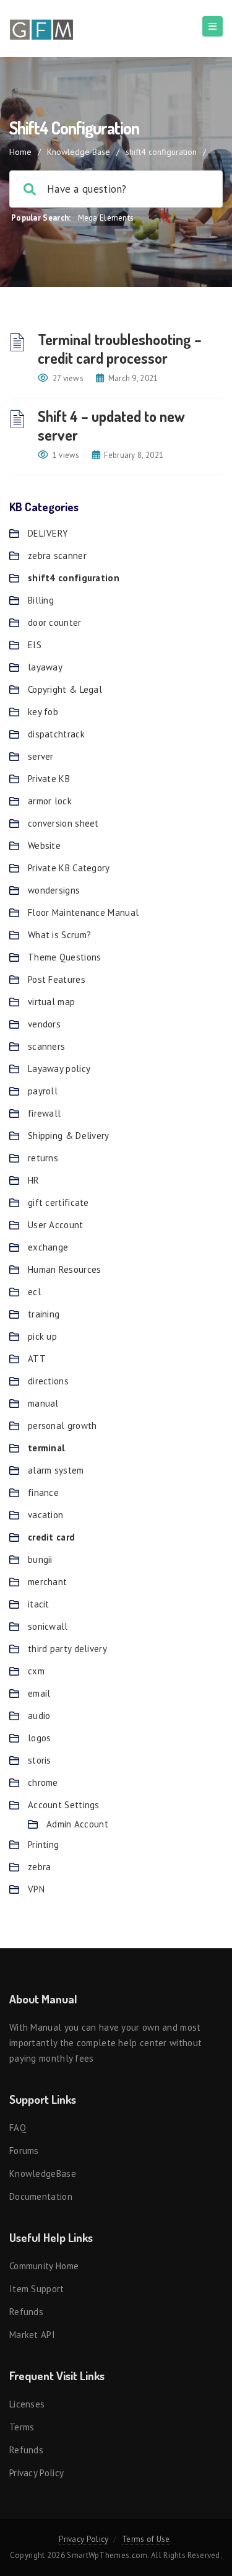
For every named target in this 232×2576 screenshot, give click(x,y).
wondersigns (54, 890)
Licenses (27, 2404)
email (39, 1693)
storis (40, 1760)
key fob (43, 712)
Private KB (49, 779)
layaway (45, 667)
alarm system (56, 1470)
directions (48, 1381)
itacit (39, 1604)
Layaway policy (59, 1069)
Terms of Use (146, 2539)
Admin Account (77, 1824)
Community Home (44, 2266)
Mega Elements (106, 218)
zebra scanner (57, 556)
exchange (48, 1247)
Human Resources (65, 1269)
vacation (45, 1515)
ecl (34, 1292)
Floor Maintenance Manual (83, 912)
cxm (36, 1671)
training (44, 1314)
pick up (42, 1336)
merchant (47, 1582)
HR (34, 1180)
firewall (44, 1113)
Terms (22, 2427)
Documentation (41, 2196)
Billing (41, 600)
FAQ (18, 2128)
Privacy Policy (37, 2473)
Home (20, 152)
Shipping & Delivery (69, 1136)
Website (44, 846)
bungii (40, 1559)
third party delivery (67, 1649)
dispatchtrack (56, 734)
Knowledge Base (79, 152)
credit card (51, 1537)
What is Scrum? (59, 935)
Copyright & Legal (65, 689)
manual (43, 1403)
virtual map (51, 1002)
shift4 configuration (74, 578)
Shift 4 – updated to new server (111, 425)
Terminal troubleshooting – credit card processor (120, 349)
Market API (32, 2335)
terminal (46, 1448)
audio (39, 1716)
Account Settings (64, 1805)
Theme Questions (65, 957)
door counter (55, 622)
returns (43, 1158)
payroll (43, 1091)
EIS (35, 645)
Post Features (57, 979)
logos (40, 1738)
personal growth (62, 1426)
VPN (36, 1889)
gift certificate (58, 1202)
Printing (43, 1844)
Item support (37, 2289)
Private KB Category (69, 868)
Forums (24, 2151)
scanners (46, 1046)
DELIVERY (48, 533)
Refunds (26, 2312)
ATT (37, 1359)
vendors (44, 1024)
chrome (43, 1783)
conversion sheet (63, 823)
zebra (40, 1867)
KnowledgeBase (43, 2174)
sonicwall (48, 1626)
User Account (56, 1225)
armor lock (50, 801)
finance (43, 1492)
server (41, 756)
